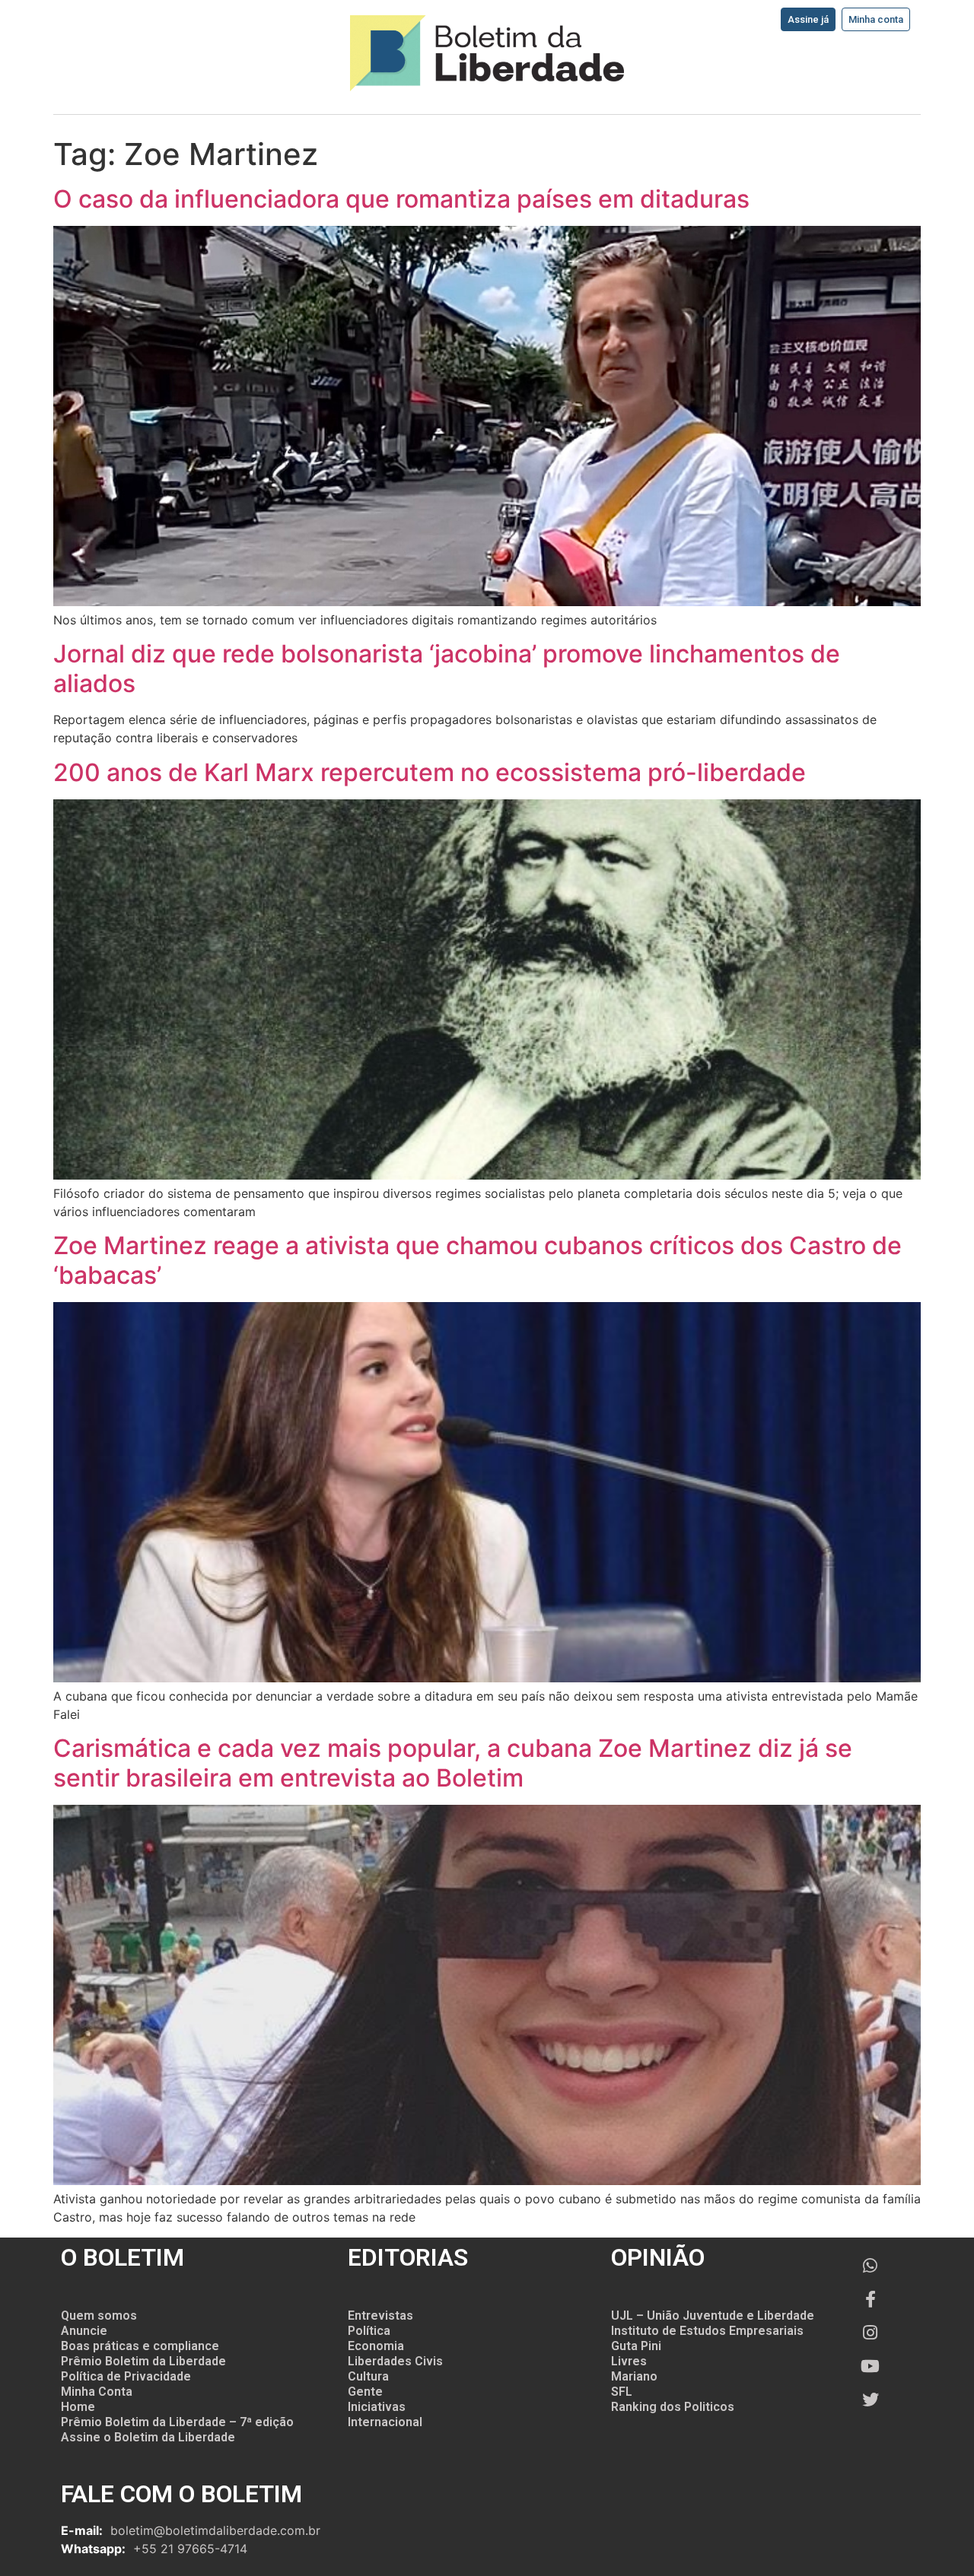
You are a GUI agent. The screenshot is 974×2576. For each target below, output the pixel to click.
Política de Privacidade (126, 2376)
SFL (622, 2392)
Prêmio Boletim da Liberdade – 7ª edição (177, 2422)
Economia (376, 2346)
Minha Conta (97, 2392)
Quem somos (99, 2316)
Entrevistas (380, 2316)
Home (78, 2407)
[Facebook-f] (871, 2299)
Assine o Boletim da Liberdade (148, 2437)
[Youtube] (871, 2366)
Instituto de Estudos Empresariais (707, 2331)
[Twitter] (871, 2400)
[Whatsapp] (871, 2266)
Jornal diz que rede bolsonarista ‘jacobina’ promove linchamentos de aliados (447, 668)
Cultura (368, 2376)
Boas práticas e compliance (140, 2346)
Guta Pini (636, 2346)
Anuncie (84, 2331)
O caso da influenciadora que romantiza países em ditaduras (401, 199)
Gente (365, 2392)
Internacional (385, 2422)
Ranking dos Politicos (673, 2407)
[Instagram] (871, 2333)
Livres (629, 2361)
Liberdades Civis (395, 2361)
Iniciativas (377, 2407)
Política (369, 2331)
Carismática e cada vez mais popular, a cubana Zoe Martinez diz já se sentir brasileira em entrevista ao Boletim (453, 1763)
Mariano (634, 2376)
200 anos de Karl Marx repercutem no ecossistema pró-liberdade (430, 772)
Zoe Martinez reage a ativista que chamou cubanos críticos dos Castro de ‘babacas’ (477, 1260)
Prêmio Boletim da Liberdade (143, 2361)
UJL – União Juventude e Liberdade (713, 2316)
